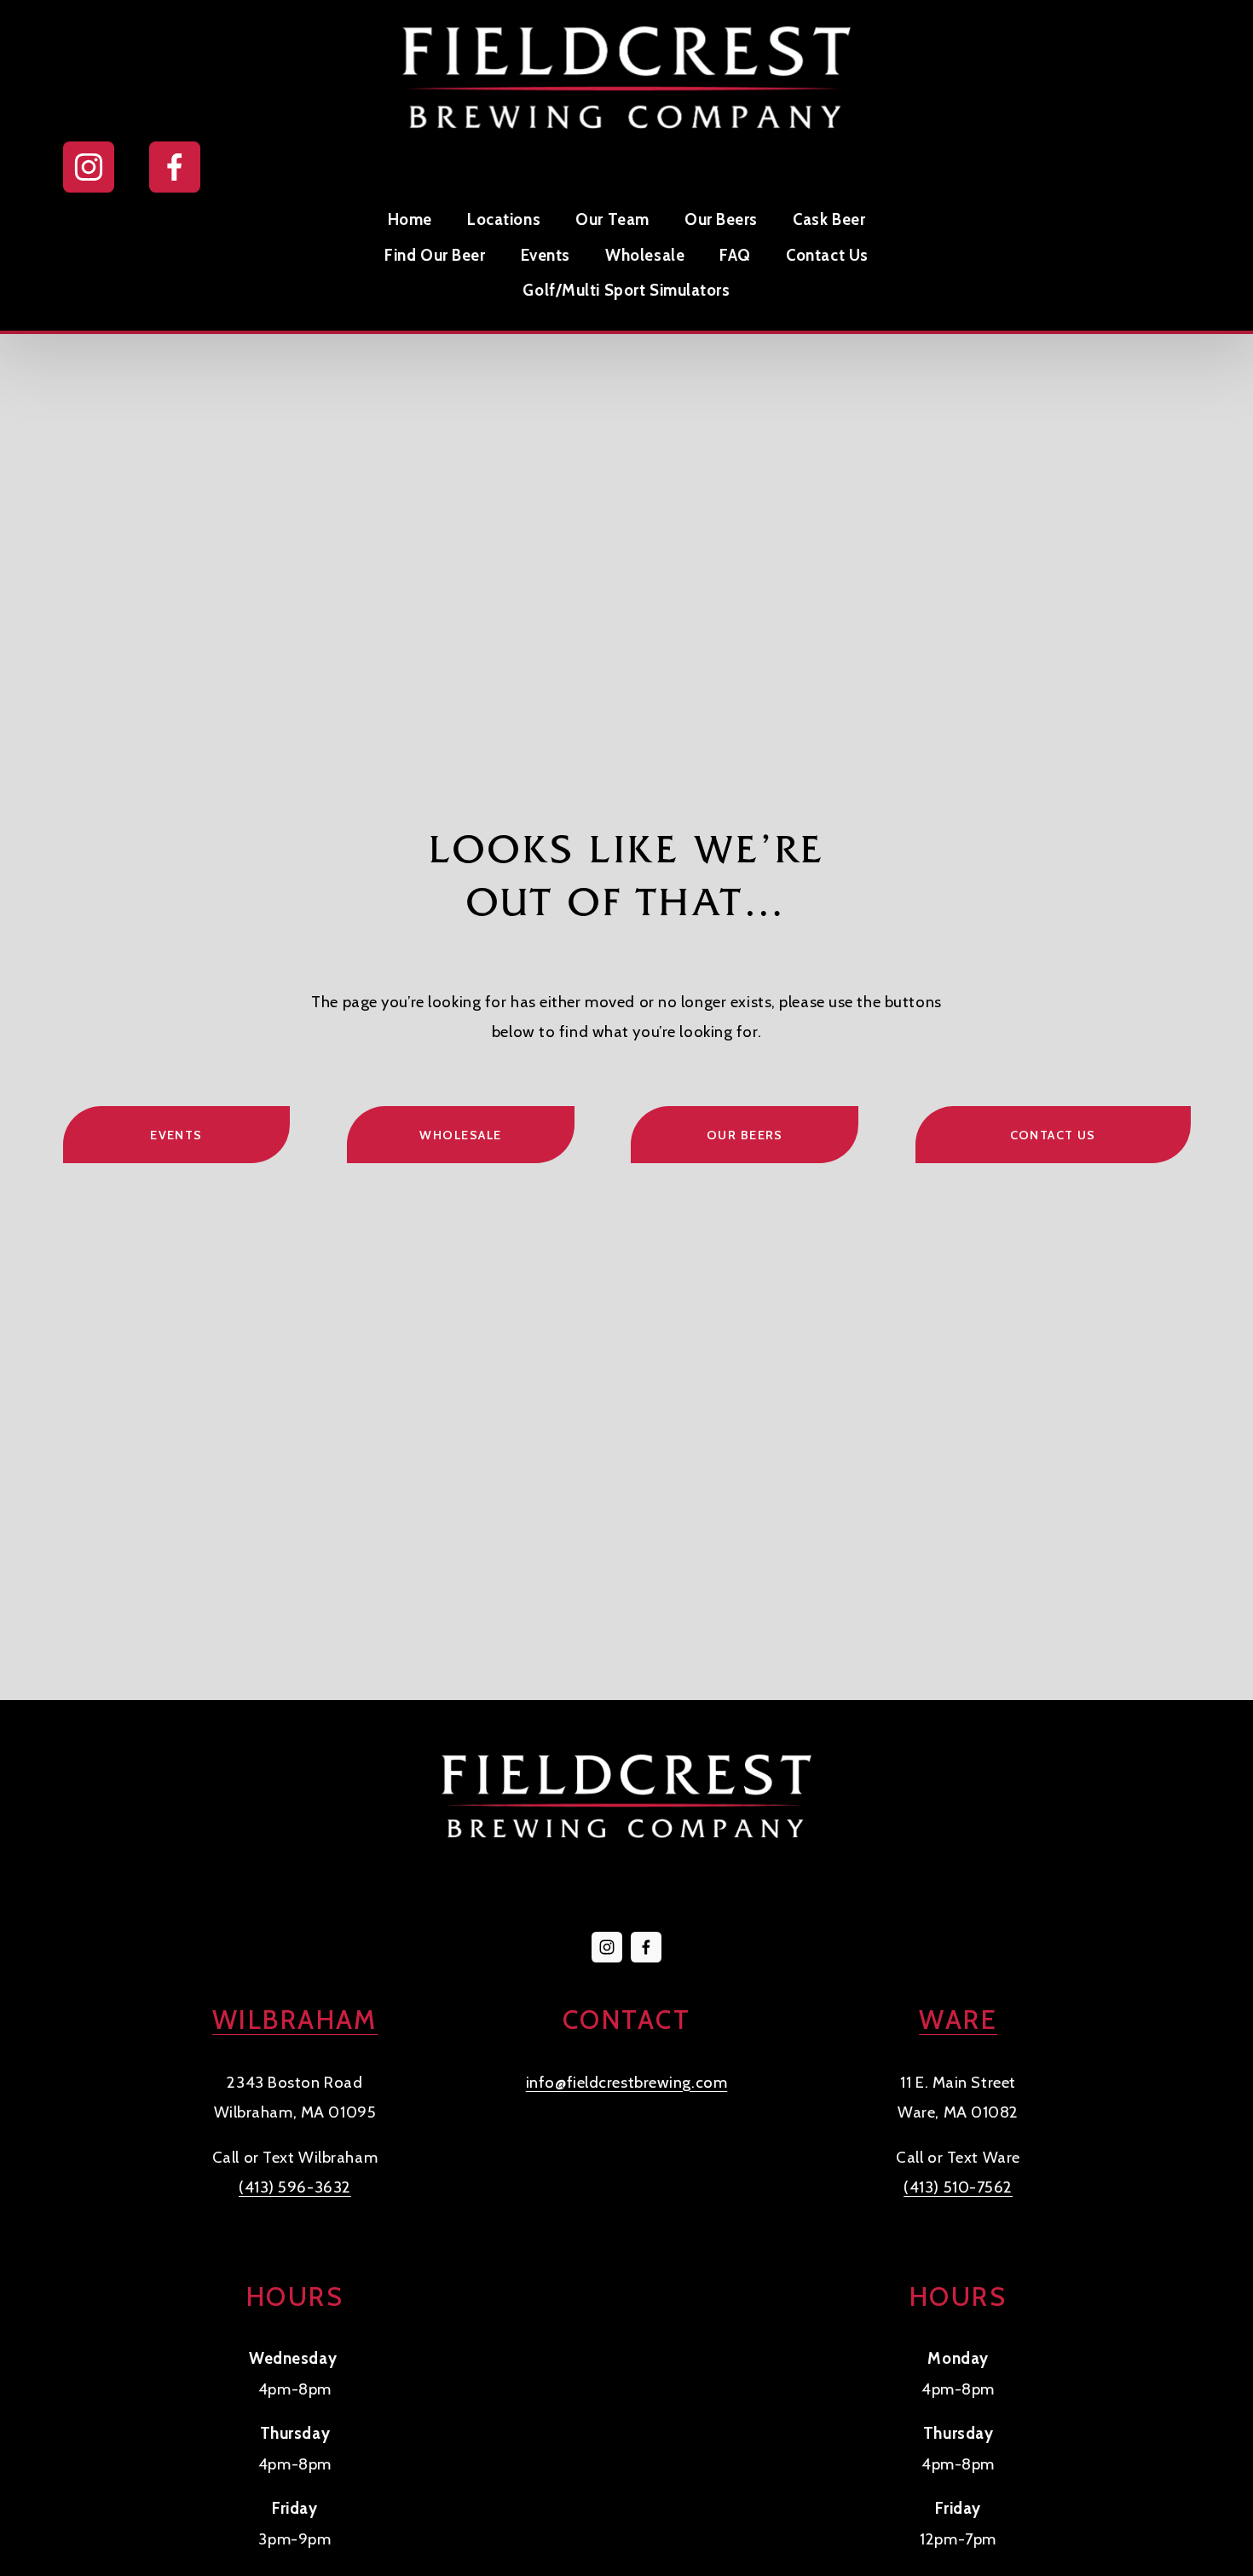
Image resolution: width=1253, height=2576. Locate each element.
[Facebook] (175, 167)
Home (410, 219)
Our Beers (721, 219)
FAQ (735, 255)
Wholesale (645, 255)
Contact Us (827, 255)
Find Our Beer (435, 255)
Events (546, 255)
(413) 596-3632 (295, 2187)
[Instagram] (89, 167)
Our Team (612, 219)
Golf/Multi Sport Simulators (626, 290)
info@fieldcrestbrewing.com (627, 2082)
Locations (504, 219)
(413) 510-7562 (958, 2187)
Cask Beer (829, 219)
